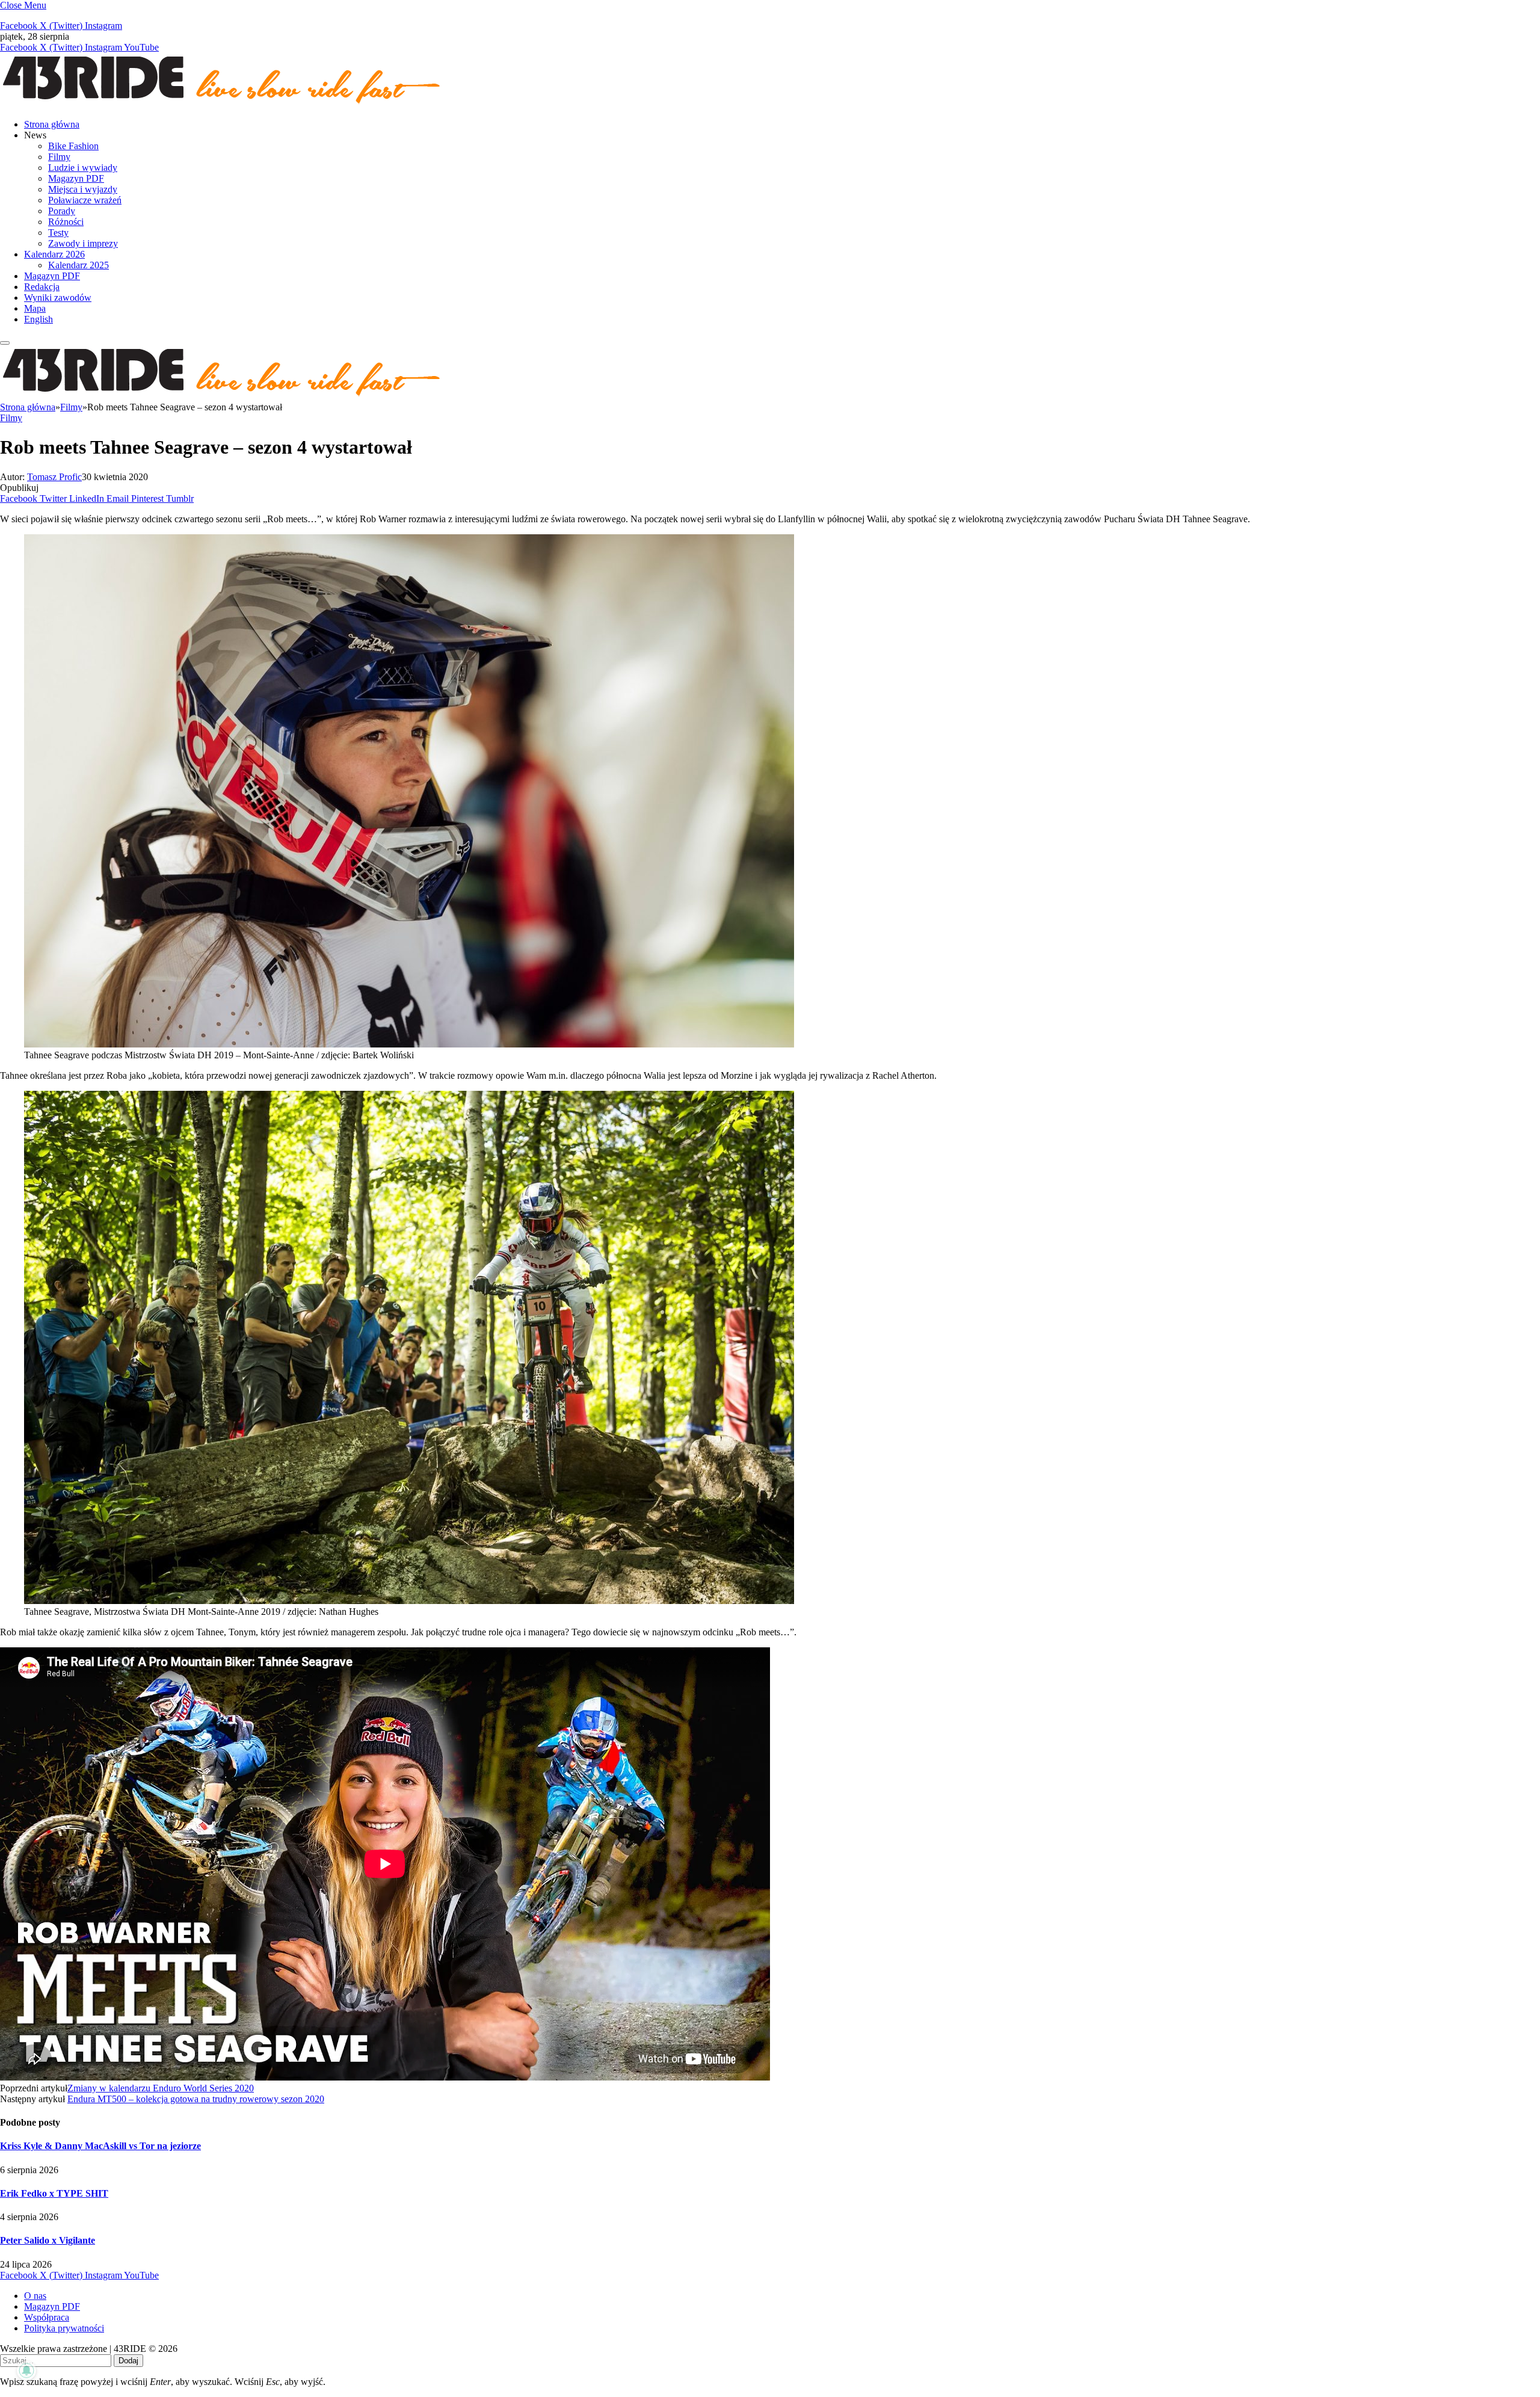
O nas (35, 2296)
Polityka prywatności (64, 2328)
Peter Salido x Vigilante (48, 2240)
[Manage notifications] (26, 2371)
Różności (66, 222)
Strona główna (52, 124)
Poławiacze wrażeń (85, 200)
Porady (62, 211)
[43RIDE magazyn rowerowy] (223, 104)
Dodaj (128, 2361)
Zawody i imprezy (83, 243)
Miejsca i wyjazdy (83, 189)
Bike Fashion (73, 146)
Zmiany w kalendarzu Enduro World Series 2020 (161, 2088)
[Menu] (5, 343)
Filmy (59, 157)
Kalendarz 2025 (79, 265)
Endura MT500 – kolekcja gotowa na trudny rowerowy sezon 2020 (196, 2099)
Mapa (35, 308)
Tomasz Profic (54, 477)
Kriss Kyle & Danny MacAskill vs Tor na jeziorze (100, 2146)
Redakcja (42, 287)
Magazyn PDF (76, 178)
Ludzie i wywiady (83, 168)
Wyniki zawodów (58, 298)
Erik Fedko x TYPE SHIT (54, 2193)
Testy (58, 233)
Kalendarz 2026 (54, 254)
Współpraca (47, 2317)
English (38, 319)
